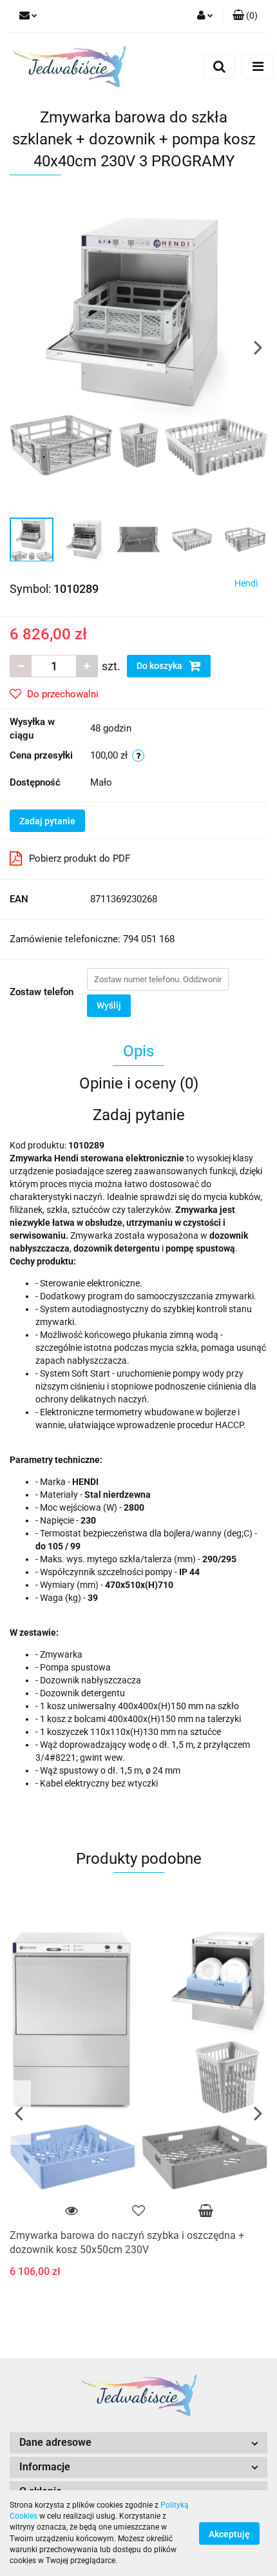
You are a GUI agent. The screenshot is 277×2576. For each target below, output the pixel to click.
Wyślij (109, 1005)
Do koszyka (160, 666)
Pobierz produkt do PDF (80, 858)
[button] (138, 2443)
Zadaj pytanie (47, 821)
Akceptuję (229, 2533)
